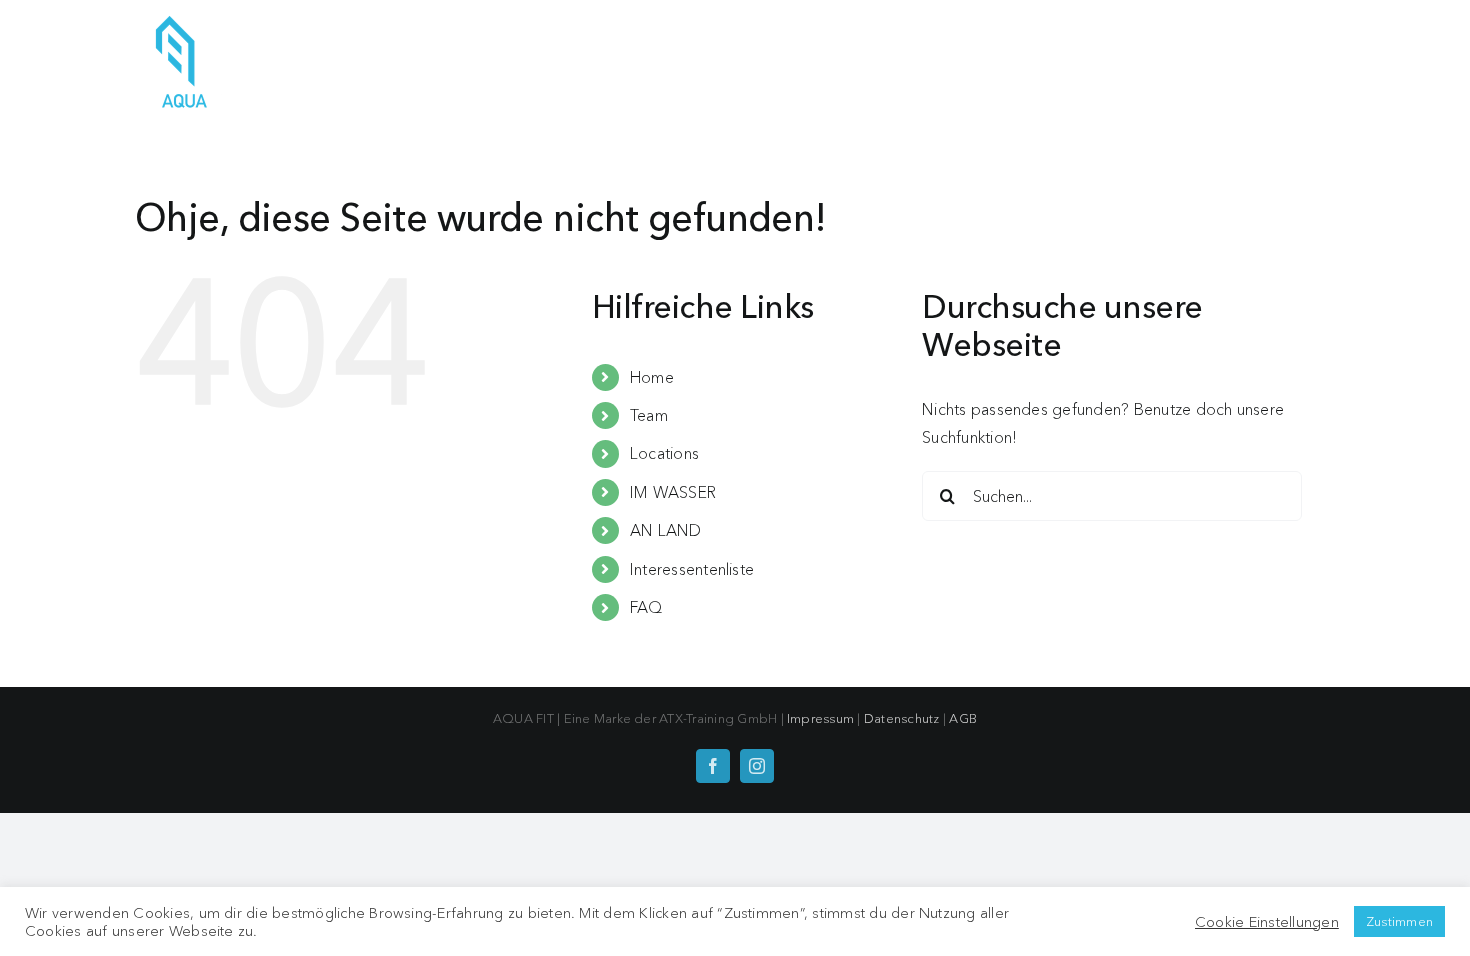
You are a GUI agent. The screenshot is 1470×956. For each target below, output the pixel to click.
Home (652, 377)
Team (649, 415)
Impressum (820, 718)
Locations (664, 453)
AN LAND (666, 530)
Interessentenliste (692, 569)
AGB (963, 718)
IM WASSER (673, 492)
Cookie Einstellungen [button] (1267, 922)
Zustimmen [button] (1399, 921)
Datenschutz (902, 718)
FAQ (646, 607)
